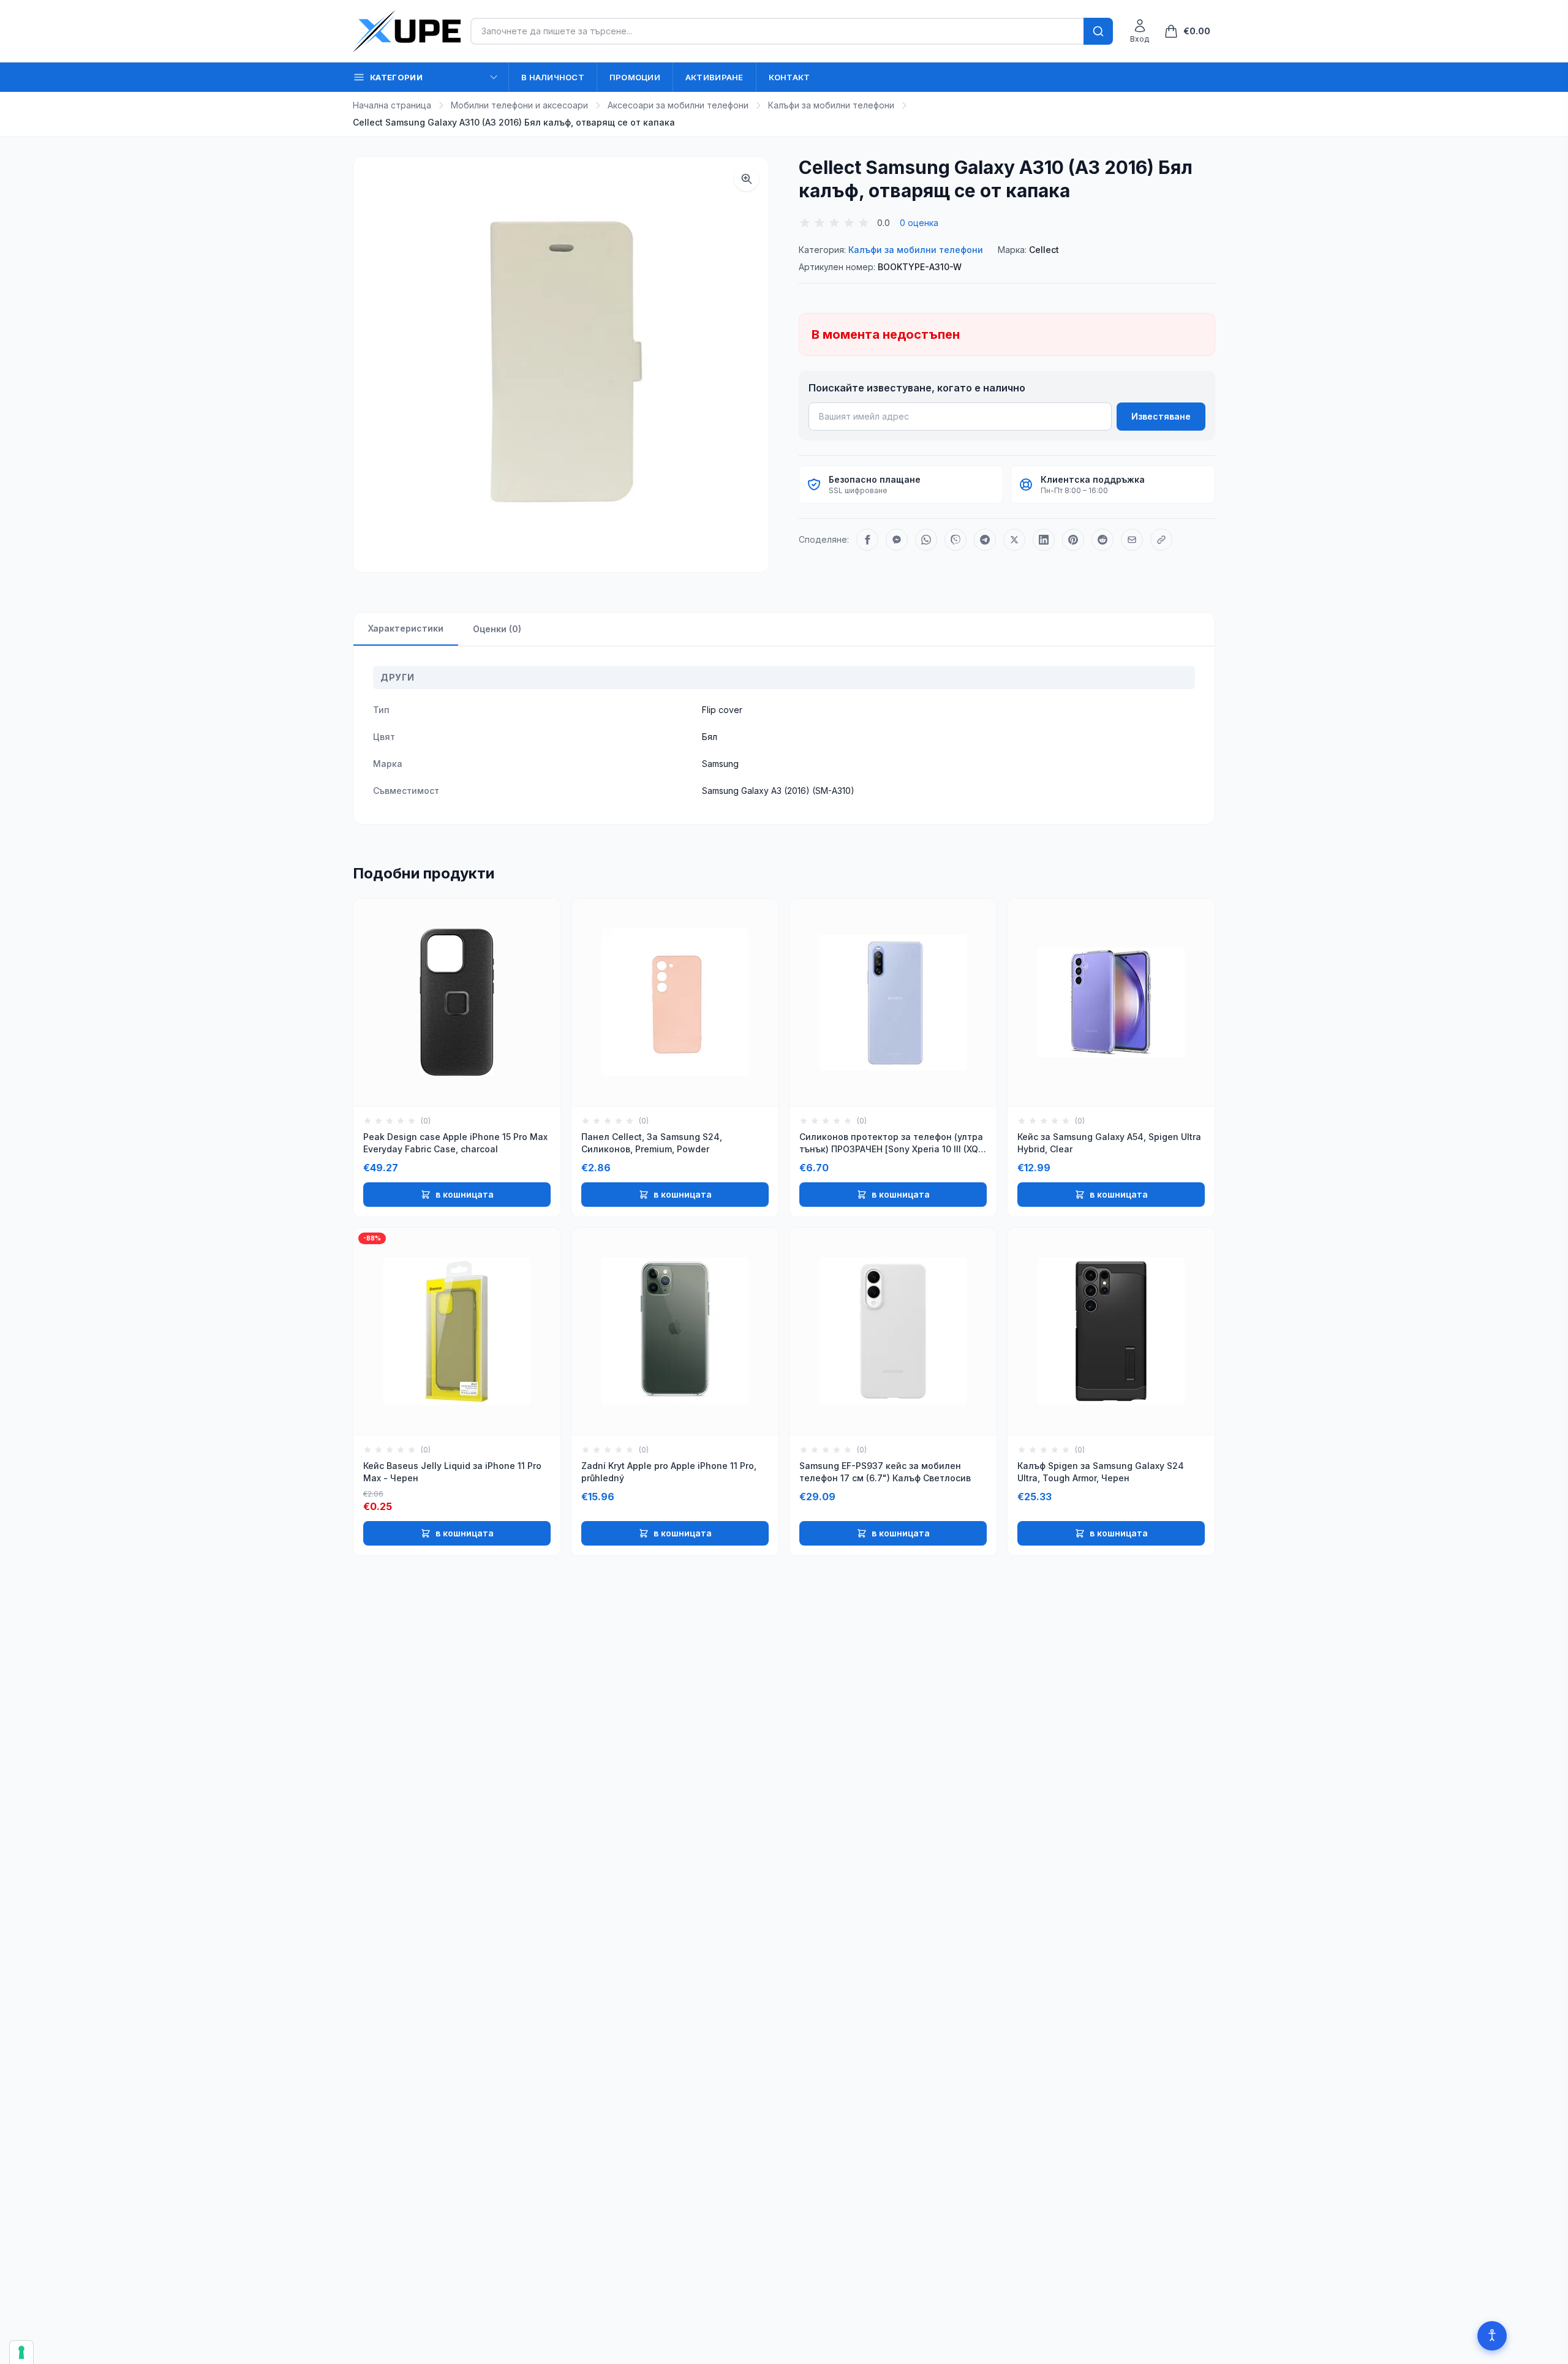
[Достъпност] (1492, 2336)
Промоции (635, 77)
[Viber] (956, 540)
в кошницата (465, 1194)
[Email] (1132, 540)
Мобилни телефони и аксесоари (519, 105)
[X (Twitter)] (1014, 540)
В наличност (553, 77)
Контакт (790, 77)
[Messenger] (897, 540)
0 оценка (919, 223)
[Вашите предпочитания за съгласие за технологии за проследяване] (21, 2352)
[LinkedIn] (1044, 540)
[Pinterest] (1073, 540)
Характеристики (406, 628)
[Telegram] (985, 540)
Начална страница (392, 105)
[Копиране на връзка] (1161, 540)
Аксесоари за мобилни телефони (678, 105)
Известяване (1161, 416)
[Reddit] (1102, 540)
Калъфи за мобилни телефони (831, 105)
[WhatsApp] (926, 540)
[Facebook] (867, 540)
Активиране (714, 77)
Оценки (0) (497, 629)
